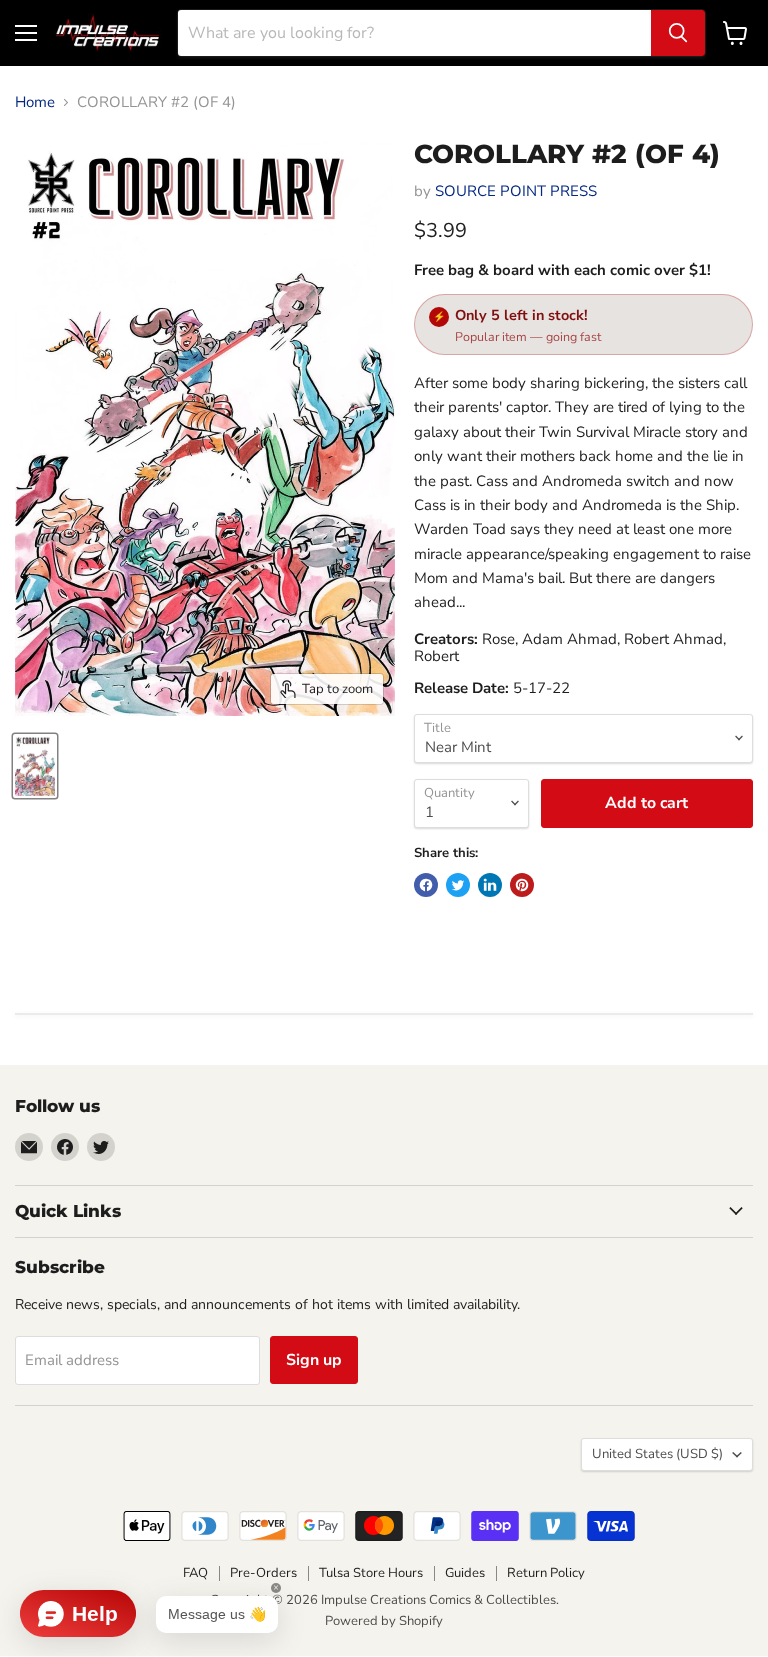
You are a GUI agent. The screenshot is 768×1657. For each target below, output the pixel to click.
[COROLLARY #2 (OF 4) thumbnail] (35, 766)
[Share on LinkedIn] (490, 885)
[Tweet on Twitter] (458, 885)
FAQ (195, 1573)
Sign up (314, 1360)
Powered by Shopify (384, 1621)
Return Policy (546, 1573)
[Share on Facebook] (426, 885)
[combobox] (414, 33)
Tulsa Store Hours (371, 1573)
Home (35, 102)
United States (657, 1454)
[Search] (678, 33)
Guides (465, 1573)
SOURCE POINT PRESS (516, 191)
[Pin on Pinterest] (522, 885)
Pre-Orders (263, 1573)
